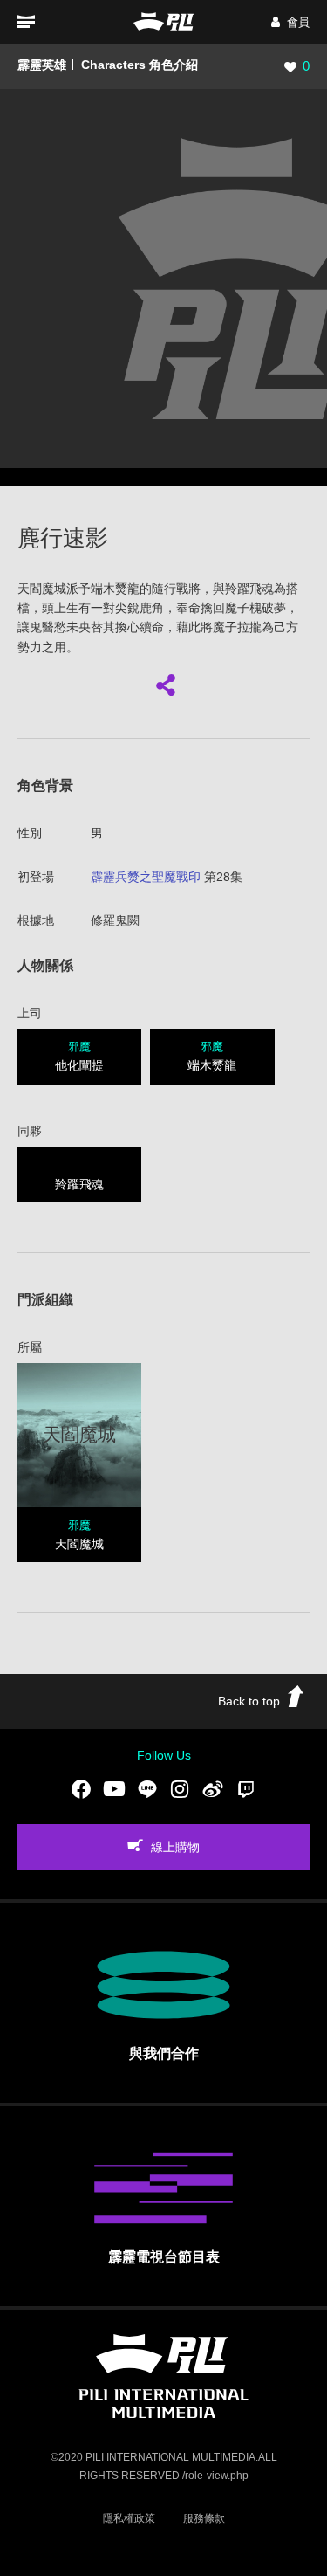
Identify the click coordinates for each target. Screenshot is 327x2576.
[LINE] (147, 1788)
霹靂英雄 (42, 65)
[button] (290, 22)
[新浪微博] (213, 1788)
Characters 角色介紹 (140, 65)
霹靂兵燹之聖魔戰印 (146, 877)
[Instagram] (180, 1788)
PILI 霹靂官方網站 (164, 21)
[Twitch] (246, 1788)
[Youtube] (114, 1788)
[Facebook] (81, 1788)
